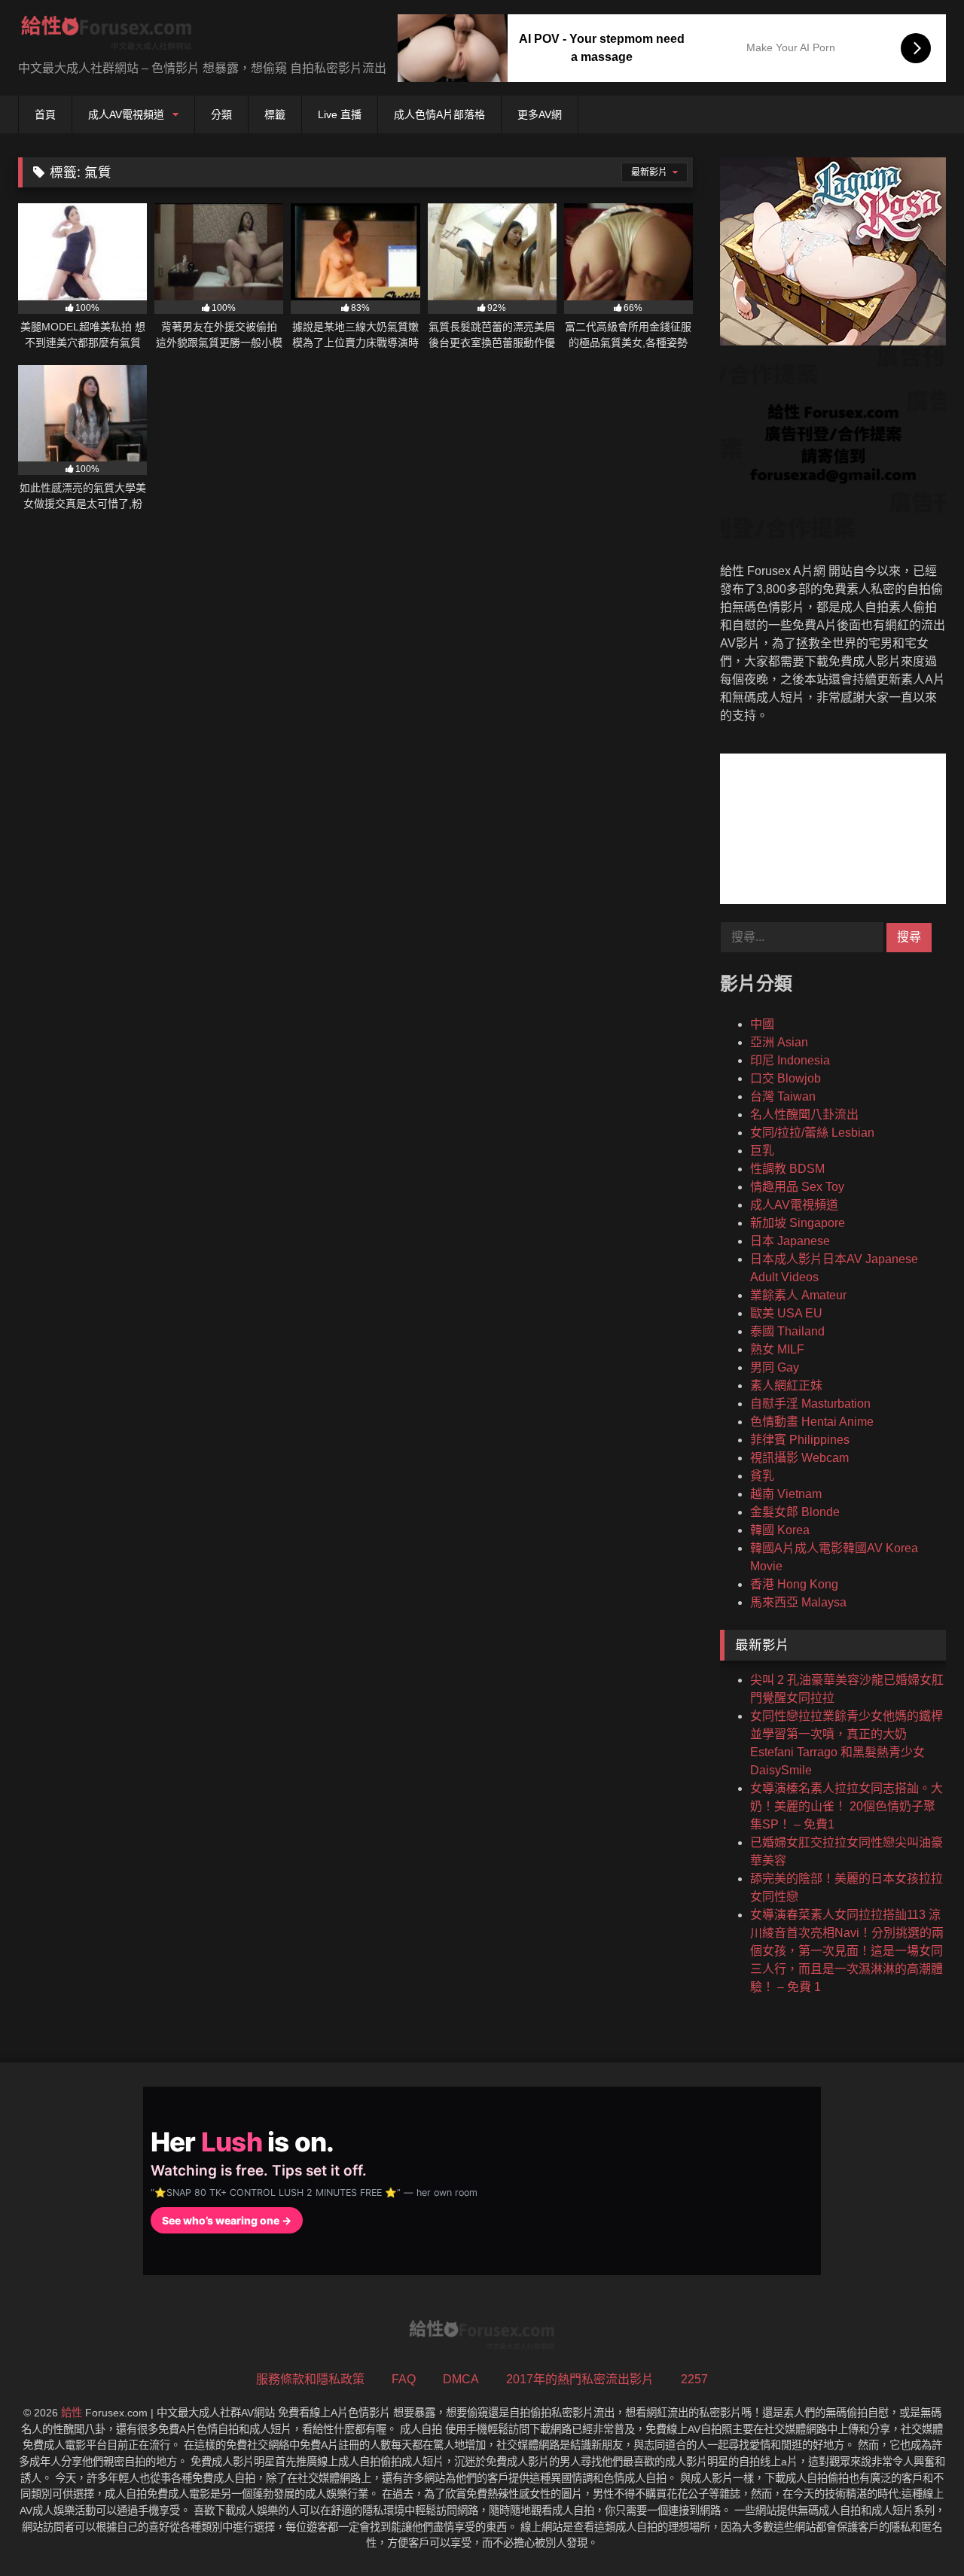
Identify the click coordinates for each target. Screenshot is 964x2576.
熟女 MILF (777, 1349)
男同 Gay (775, 1367)
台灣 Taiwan (783, 1096)
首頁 (45, 114)
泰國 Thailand (787, 1331)
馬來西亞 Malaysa (798, 1602)
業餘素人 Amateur (798, 1295)
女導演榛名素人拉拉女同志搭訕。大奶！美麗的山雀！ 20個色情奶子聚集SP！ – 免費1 (847, 1806)
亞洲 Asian (779, 1042)
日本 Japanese (790, 1241)
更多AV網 (540, 114)
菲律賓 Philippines (800, 1440)
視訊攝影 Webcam (799, 1458)
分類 (221, 114)
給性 (72, 2413)
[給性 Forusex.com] (107, 36)
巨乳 (762, 1151)
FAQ (404, 2379)
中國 (762, 1024)
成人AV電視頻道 (126, 114)
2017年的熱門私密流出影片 (580, 2379)
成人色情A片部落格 (439, 114)
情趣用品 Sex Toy (797, 1187)
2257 (694, 2379)
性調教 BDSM (787, 1169)
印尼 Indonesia (790, 1060)
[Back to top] (917, 2531)
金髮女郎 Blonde (795, 1512)
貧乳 (762, 1476)
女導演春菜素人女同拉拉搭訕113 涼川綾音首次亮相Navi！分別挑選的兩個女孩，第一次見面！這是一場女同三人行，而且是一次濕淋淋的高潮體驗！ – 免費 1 (847, 1951)
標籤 (275, 114)
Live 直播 (340, 114)
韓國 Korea (780, 1530)
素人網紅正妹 (786, 1385)
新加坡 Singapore (798, 1223)
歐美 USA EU (786, 1313)
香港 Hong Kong (794, 1584)
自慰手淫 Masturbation (810, 1404)
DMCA (461, 2379)
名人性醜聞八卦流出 (804, 1114)
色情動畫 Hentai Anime (812, 1422)
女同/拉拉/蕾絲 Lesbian (812, 1133)
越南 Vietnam (786, 1494)
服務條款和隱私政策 (310, 2379)
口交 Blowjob (786, 1078)
